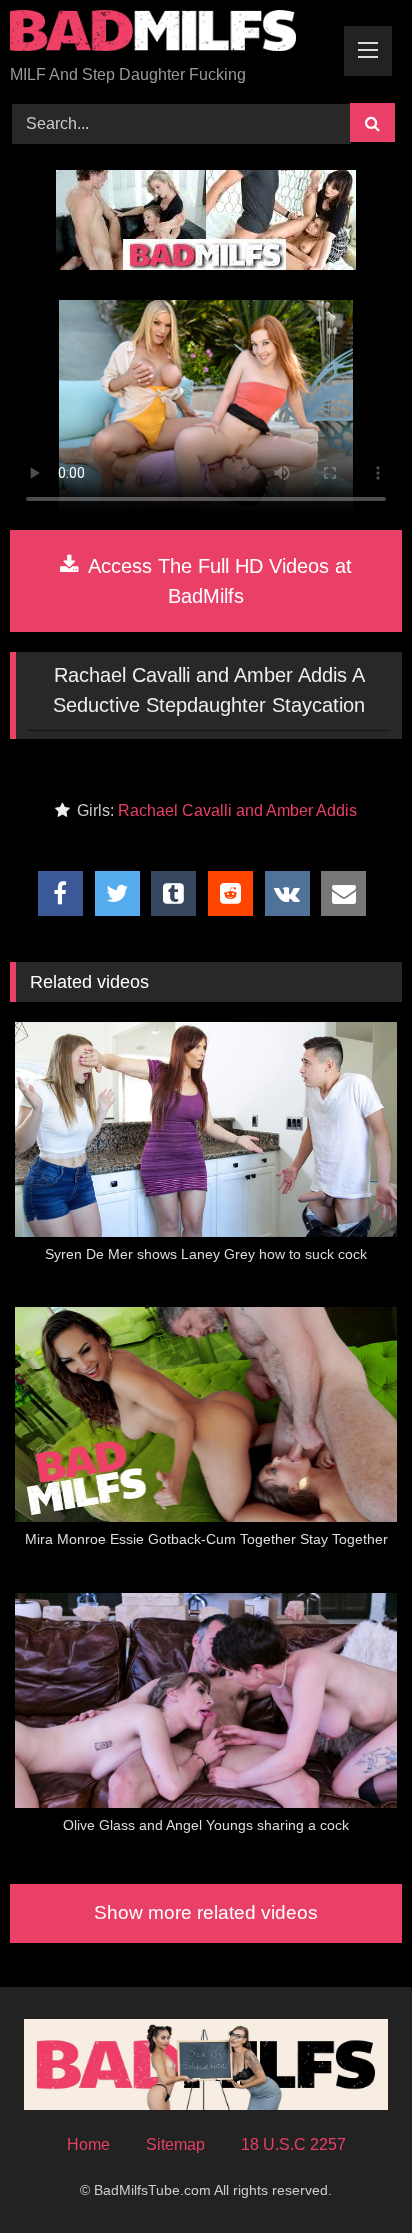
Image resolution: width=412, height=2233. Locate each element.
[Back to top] (350, 2173)
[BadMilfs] (169, 34)
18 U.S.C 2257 (293, 2144)
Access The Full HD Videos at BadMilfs (217, 581)
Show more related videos (206, 1912)
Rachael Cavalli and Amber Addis (237, 810)
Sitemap (175, 2144)
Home (88, 2144)
